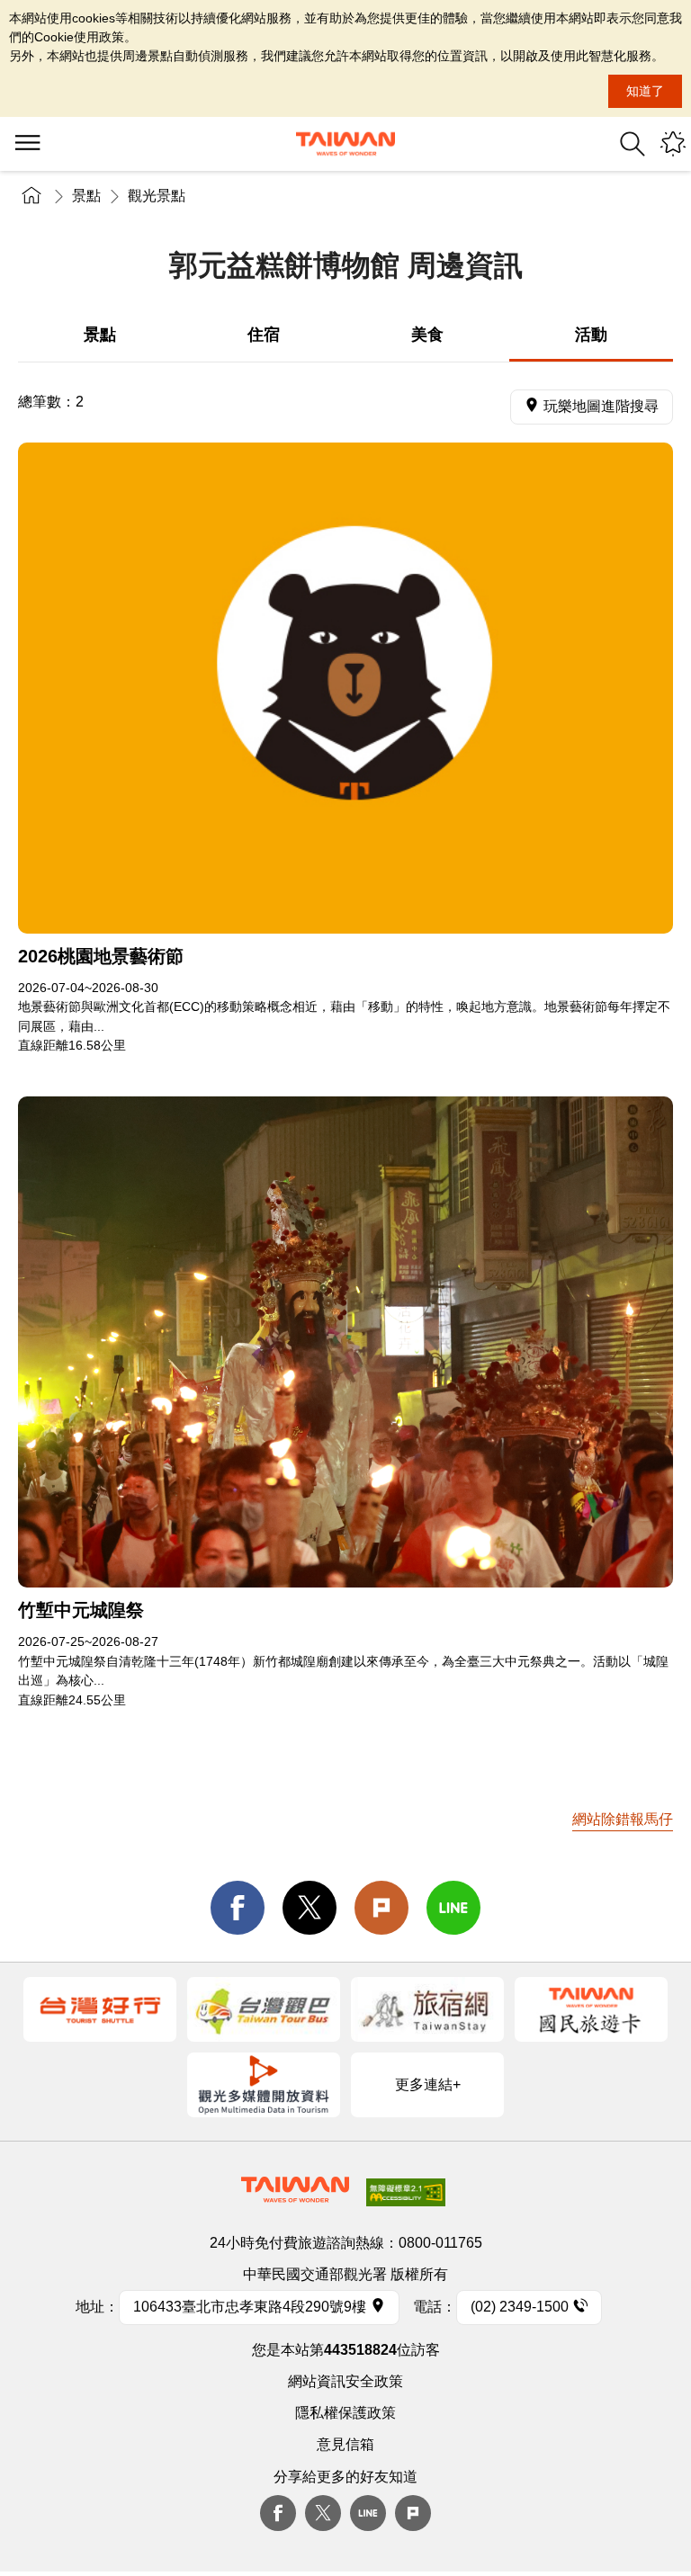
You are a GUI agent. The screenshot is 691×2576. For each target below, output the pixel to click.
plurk (413, 2513)
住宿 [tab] (264, 335)
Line (368, 2513)
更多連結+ (428, 2084)
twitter (310, 1908)
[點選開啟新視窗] (100, 2009)
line (453, 1908)
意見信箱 (345, 2444)
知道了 (645, 91)
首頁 (31, 196)
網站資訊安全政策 (345, 2381)
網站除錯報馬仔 (623, 1819)
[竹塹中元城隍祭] (345, 1342)
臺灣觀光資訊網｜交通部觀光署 (345, 144)
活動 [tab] (591, 335)
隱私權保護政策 (345, 2413)
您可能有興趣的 (673, 144)
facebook (238, 1908)
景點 (86, 196)
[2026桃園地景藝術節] (345, 688)
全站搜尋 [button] (633, 144)
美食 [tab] (427, 335)
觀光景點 (157, 196)
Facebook (278, 2513)
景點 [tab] (100, 335)
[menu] (27, 144)
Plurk (381, 1908)
